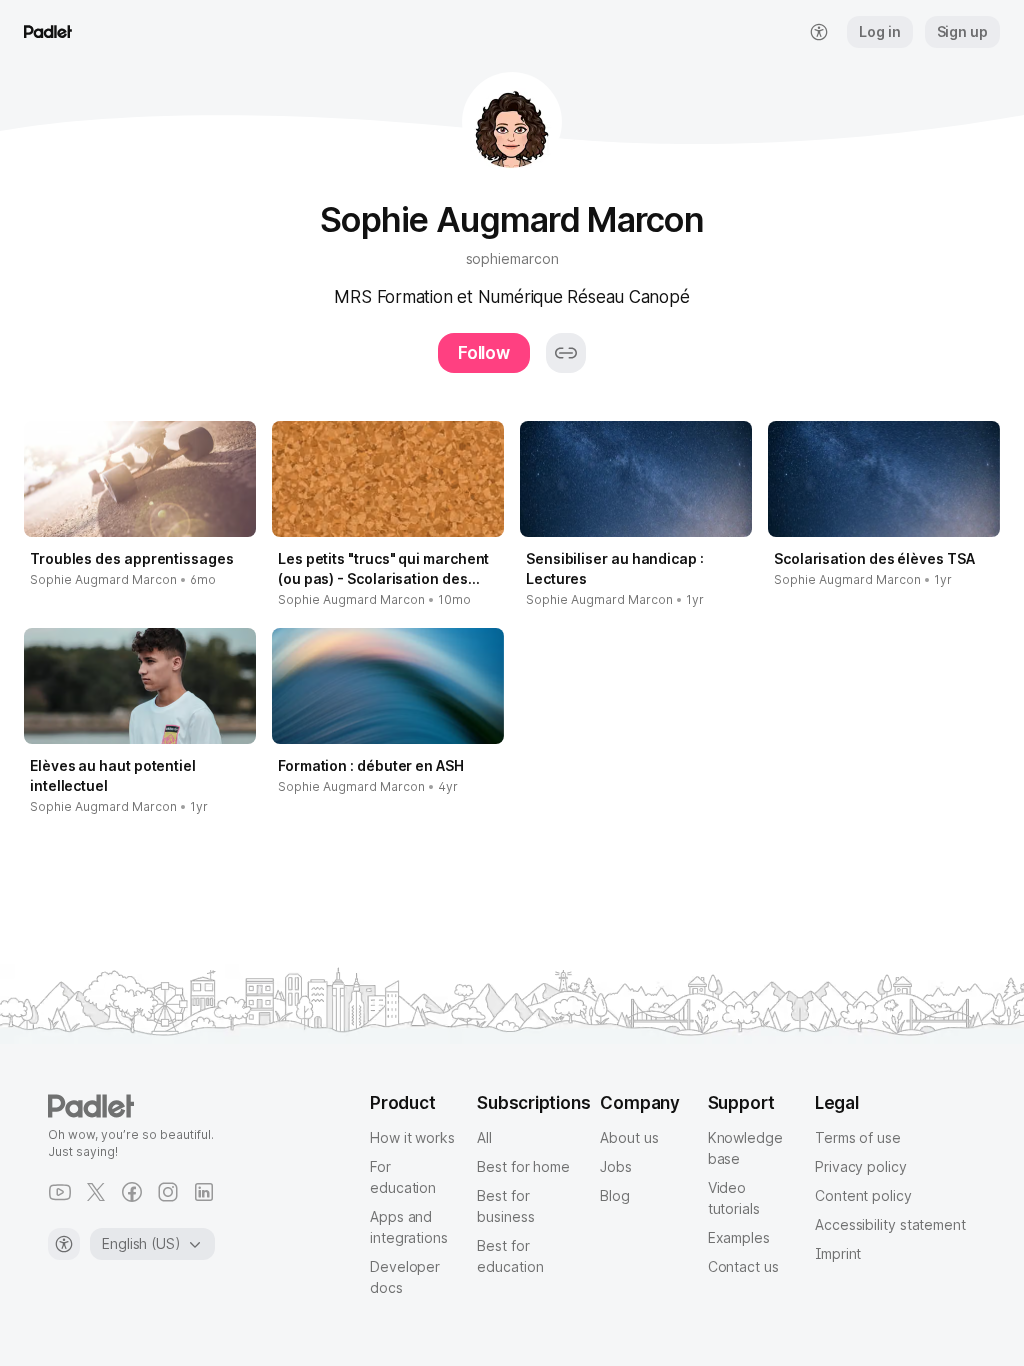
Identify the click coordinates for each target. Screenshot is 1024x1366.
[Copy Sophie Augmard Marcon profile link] (566, 353)
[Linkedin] (204, 1192)
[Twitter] (96, 1192)
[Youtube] (60, 1192)
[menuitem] (819, 32)
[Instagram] (168, 1192)
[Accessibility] (64, 1244)
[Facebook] (132, 1192)
